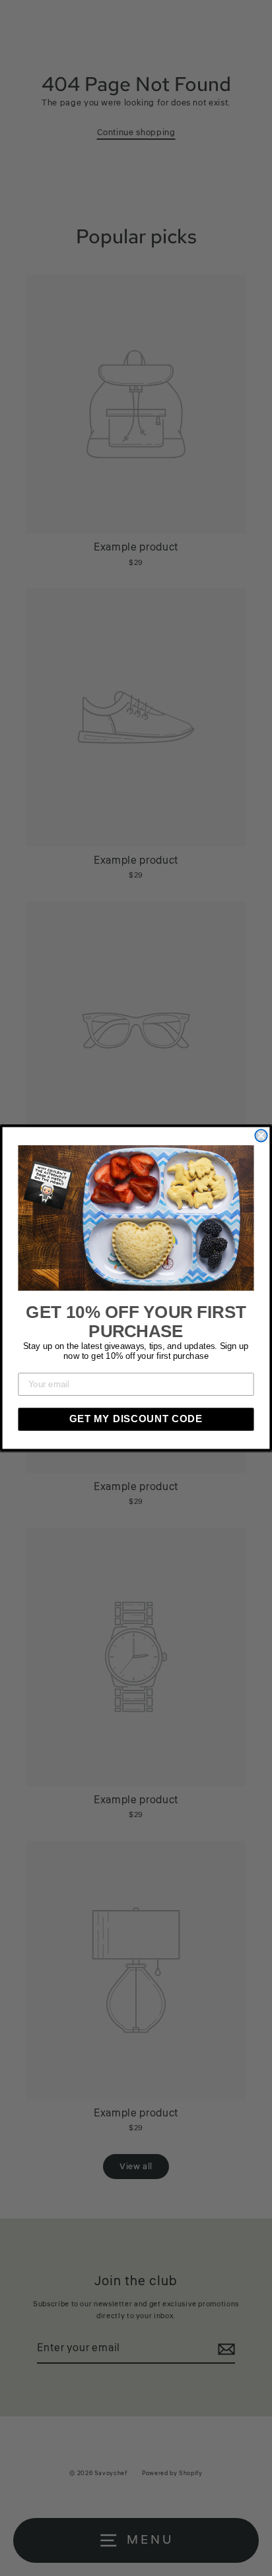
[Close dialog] (261, 1135)
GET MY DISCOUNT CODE (136, 1419)
